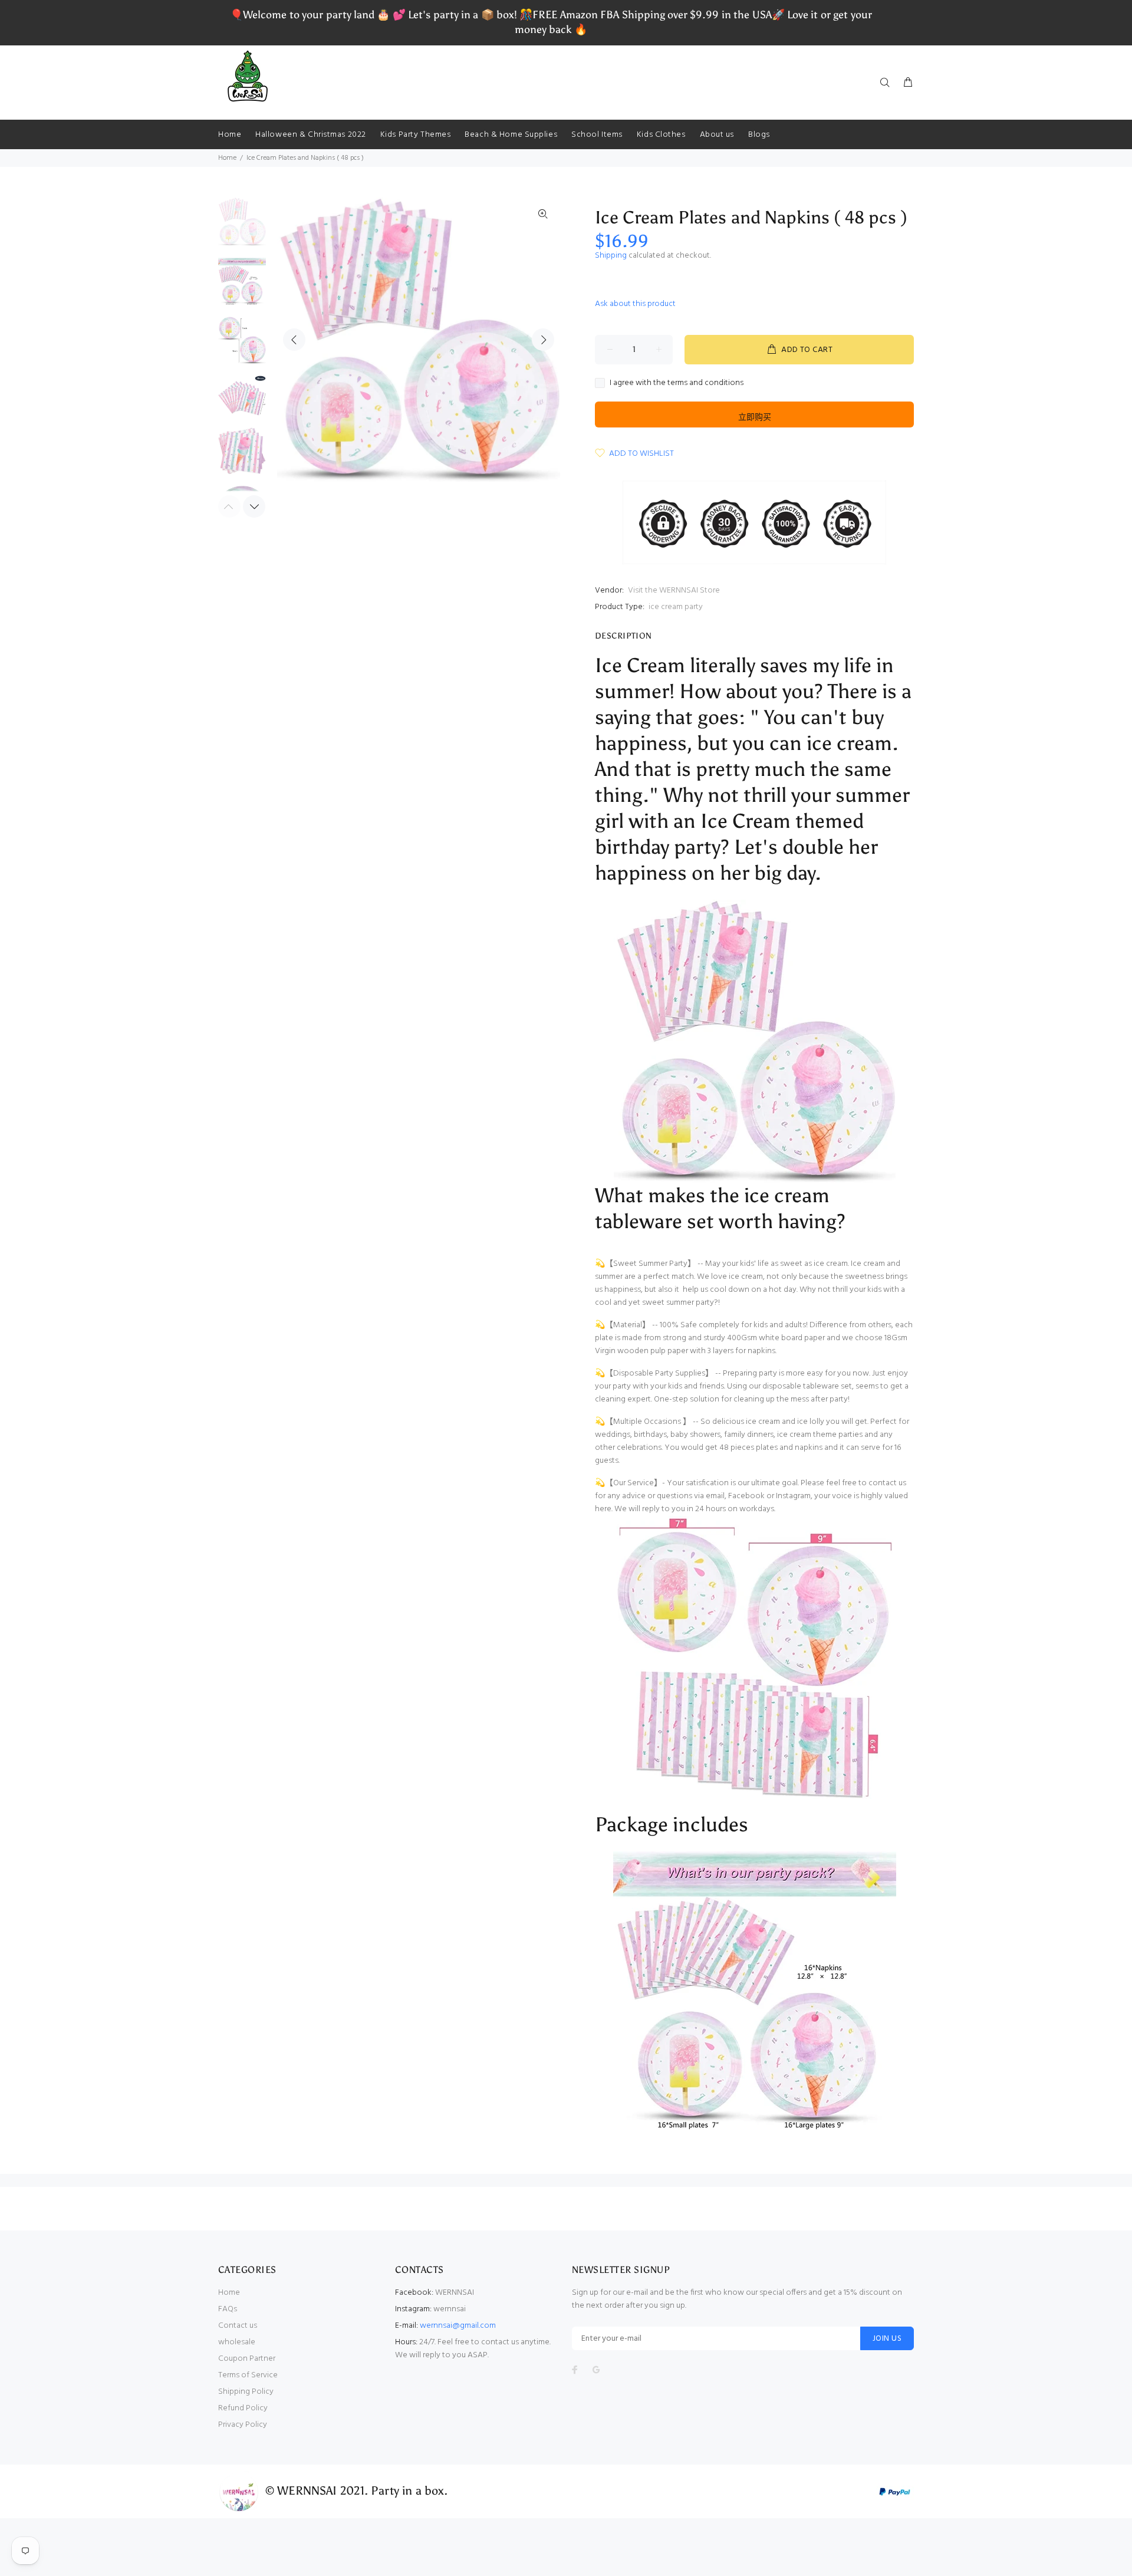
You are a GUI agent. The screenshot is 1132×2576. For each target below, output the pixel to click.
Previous (294, 340)
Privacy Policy (243, 2425)
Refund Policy (243, 2408)
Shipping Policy (246, 2392)
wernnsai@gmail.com (458, 2326)
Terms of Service (248, 2375)
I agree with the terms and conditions (677, 383)
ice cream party (676, 607)
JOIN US (887, 2339)
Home (227, 158)
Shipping (611, 256)
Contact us (238, 2326)
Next (543, 340)
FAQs (228, 2309)
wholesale (237, 2342)
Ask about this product (635, 304)
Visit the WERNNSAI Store (674, 590)
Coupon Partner (247, 2359)
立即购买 (755, 417)
